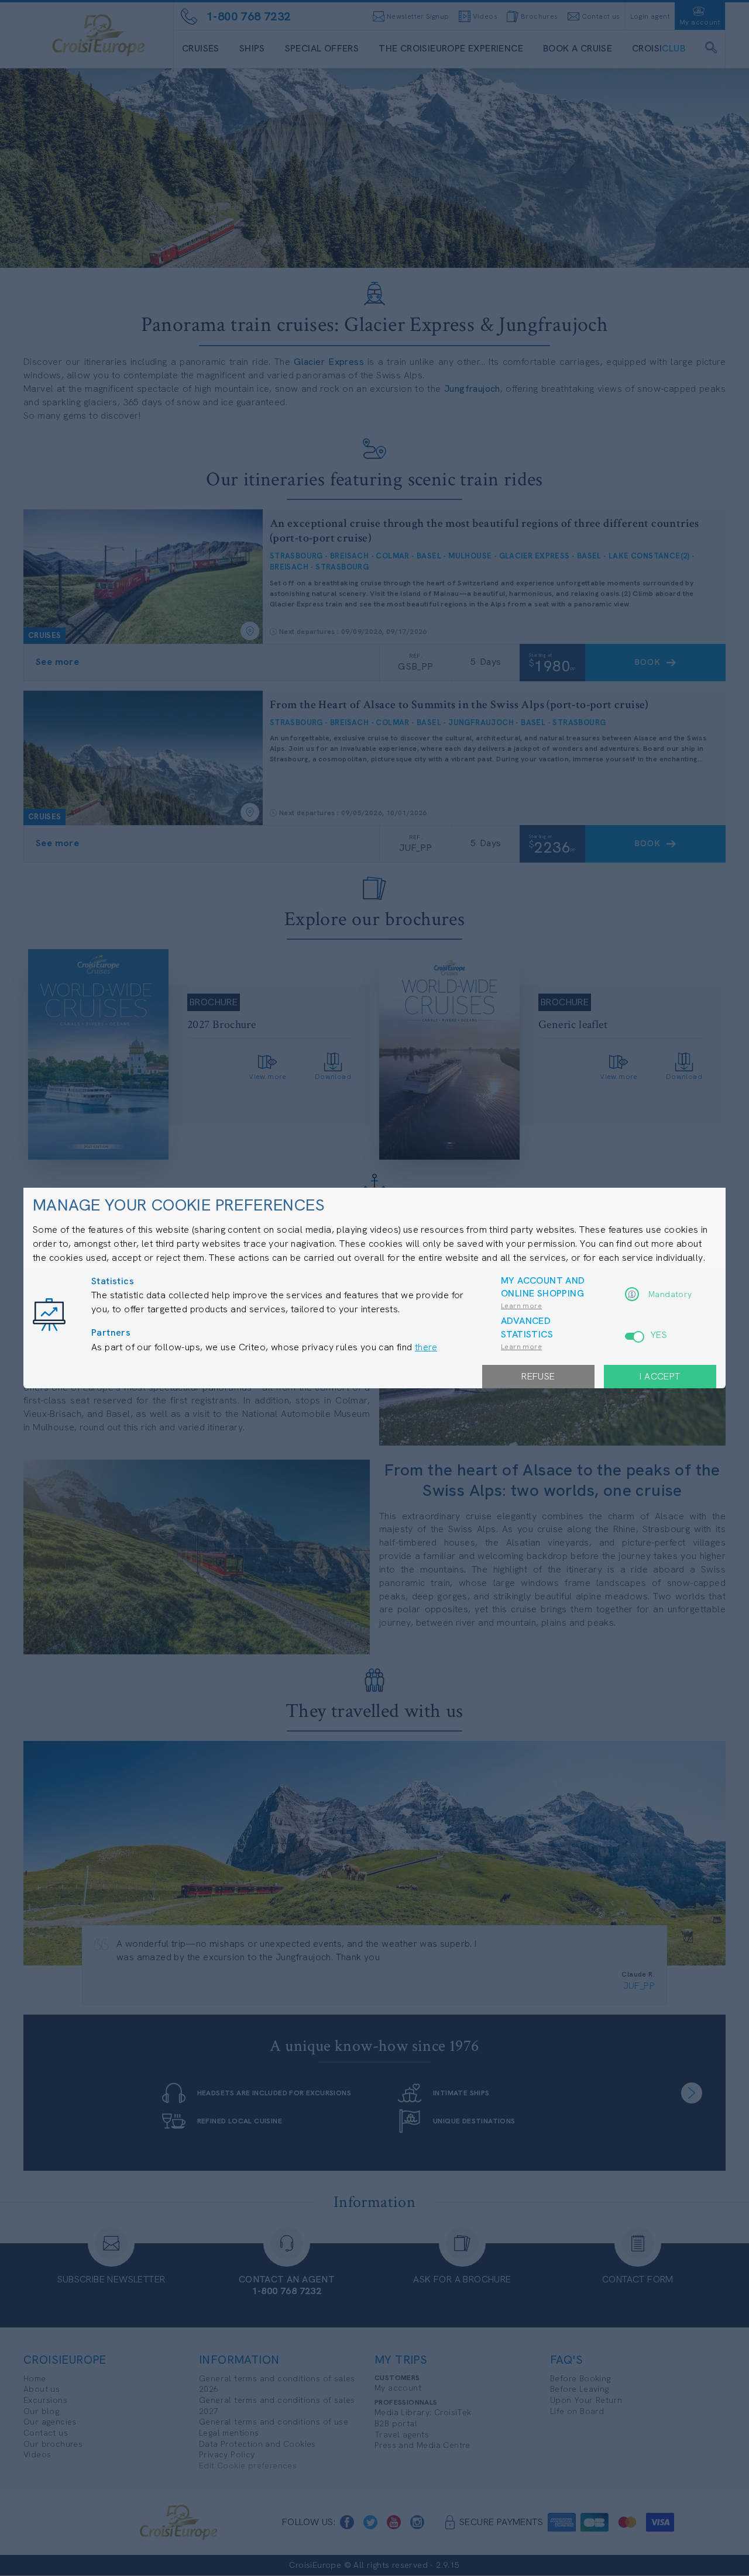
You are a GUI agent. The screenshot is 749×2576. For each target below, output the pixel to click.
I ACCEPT (660, 1376)
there (426, 1347)
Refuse (538, 1376)
